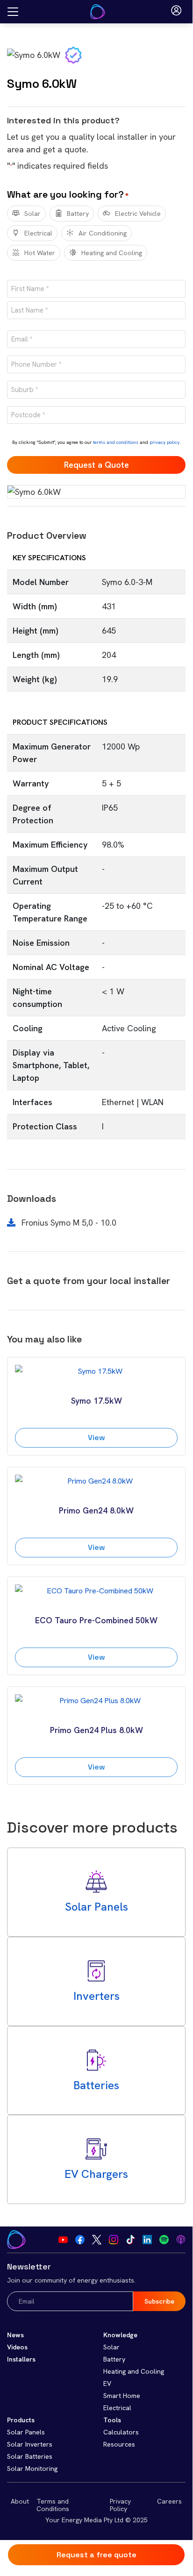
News (15, 2335)
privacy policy (164, 442)
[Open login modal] (176, 12)
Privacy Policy (120, 2505)
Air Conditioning (103, 233)
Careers (169, 2501)
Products (21, 2420)
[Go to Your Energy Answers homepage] (98, 12)
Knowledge (120, 2335)
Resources (119, 2444)
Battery (78, 214)
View (96, 1438)
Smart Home (122, 2396)
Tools (112, 2420)
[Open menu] (13, 12)
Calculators (121, 2432)
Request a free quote (96, 2555)
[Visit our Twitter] (97, 2240)
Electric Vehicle (138, 214)
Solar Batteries (30, 2456)
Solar (32, 214)
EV (107, 2383)
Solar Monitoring (32, 2469)
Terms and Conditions (53, 2505)
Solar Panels (26, 2432)
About (20, 2501)
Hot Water (40, 253)
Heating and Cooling (112, 253)
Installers (21, 2359)
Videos (17, 2347)
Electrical (38, 233)
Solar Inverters (30, 2444)
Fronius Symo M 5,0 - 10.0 (68, 1223)
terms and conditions (116, 442)
